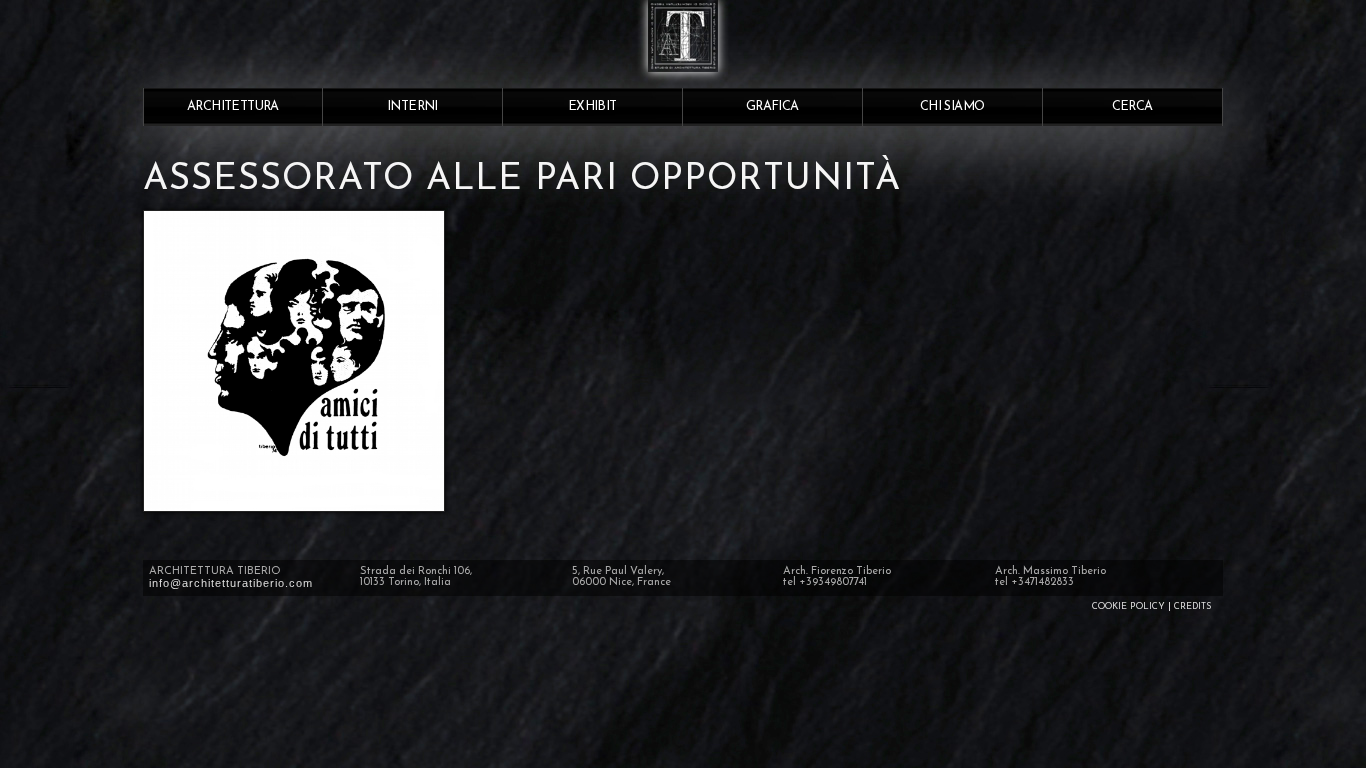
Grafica (772, 106)
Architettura (233, 106)
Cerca (1132, 106)
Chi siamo (952, 106)
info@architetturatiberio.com (231, 583)
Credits (1192, 606)
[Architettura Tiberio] (683, 80)
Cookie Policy (1128, 606)
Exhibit (592, 106)
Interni (412, 106)
